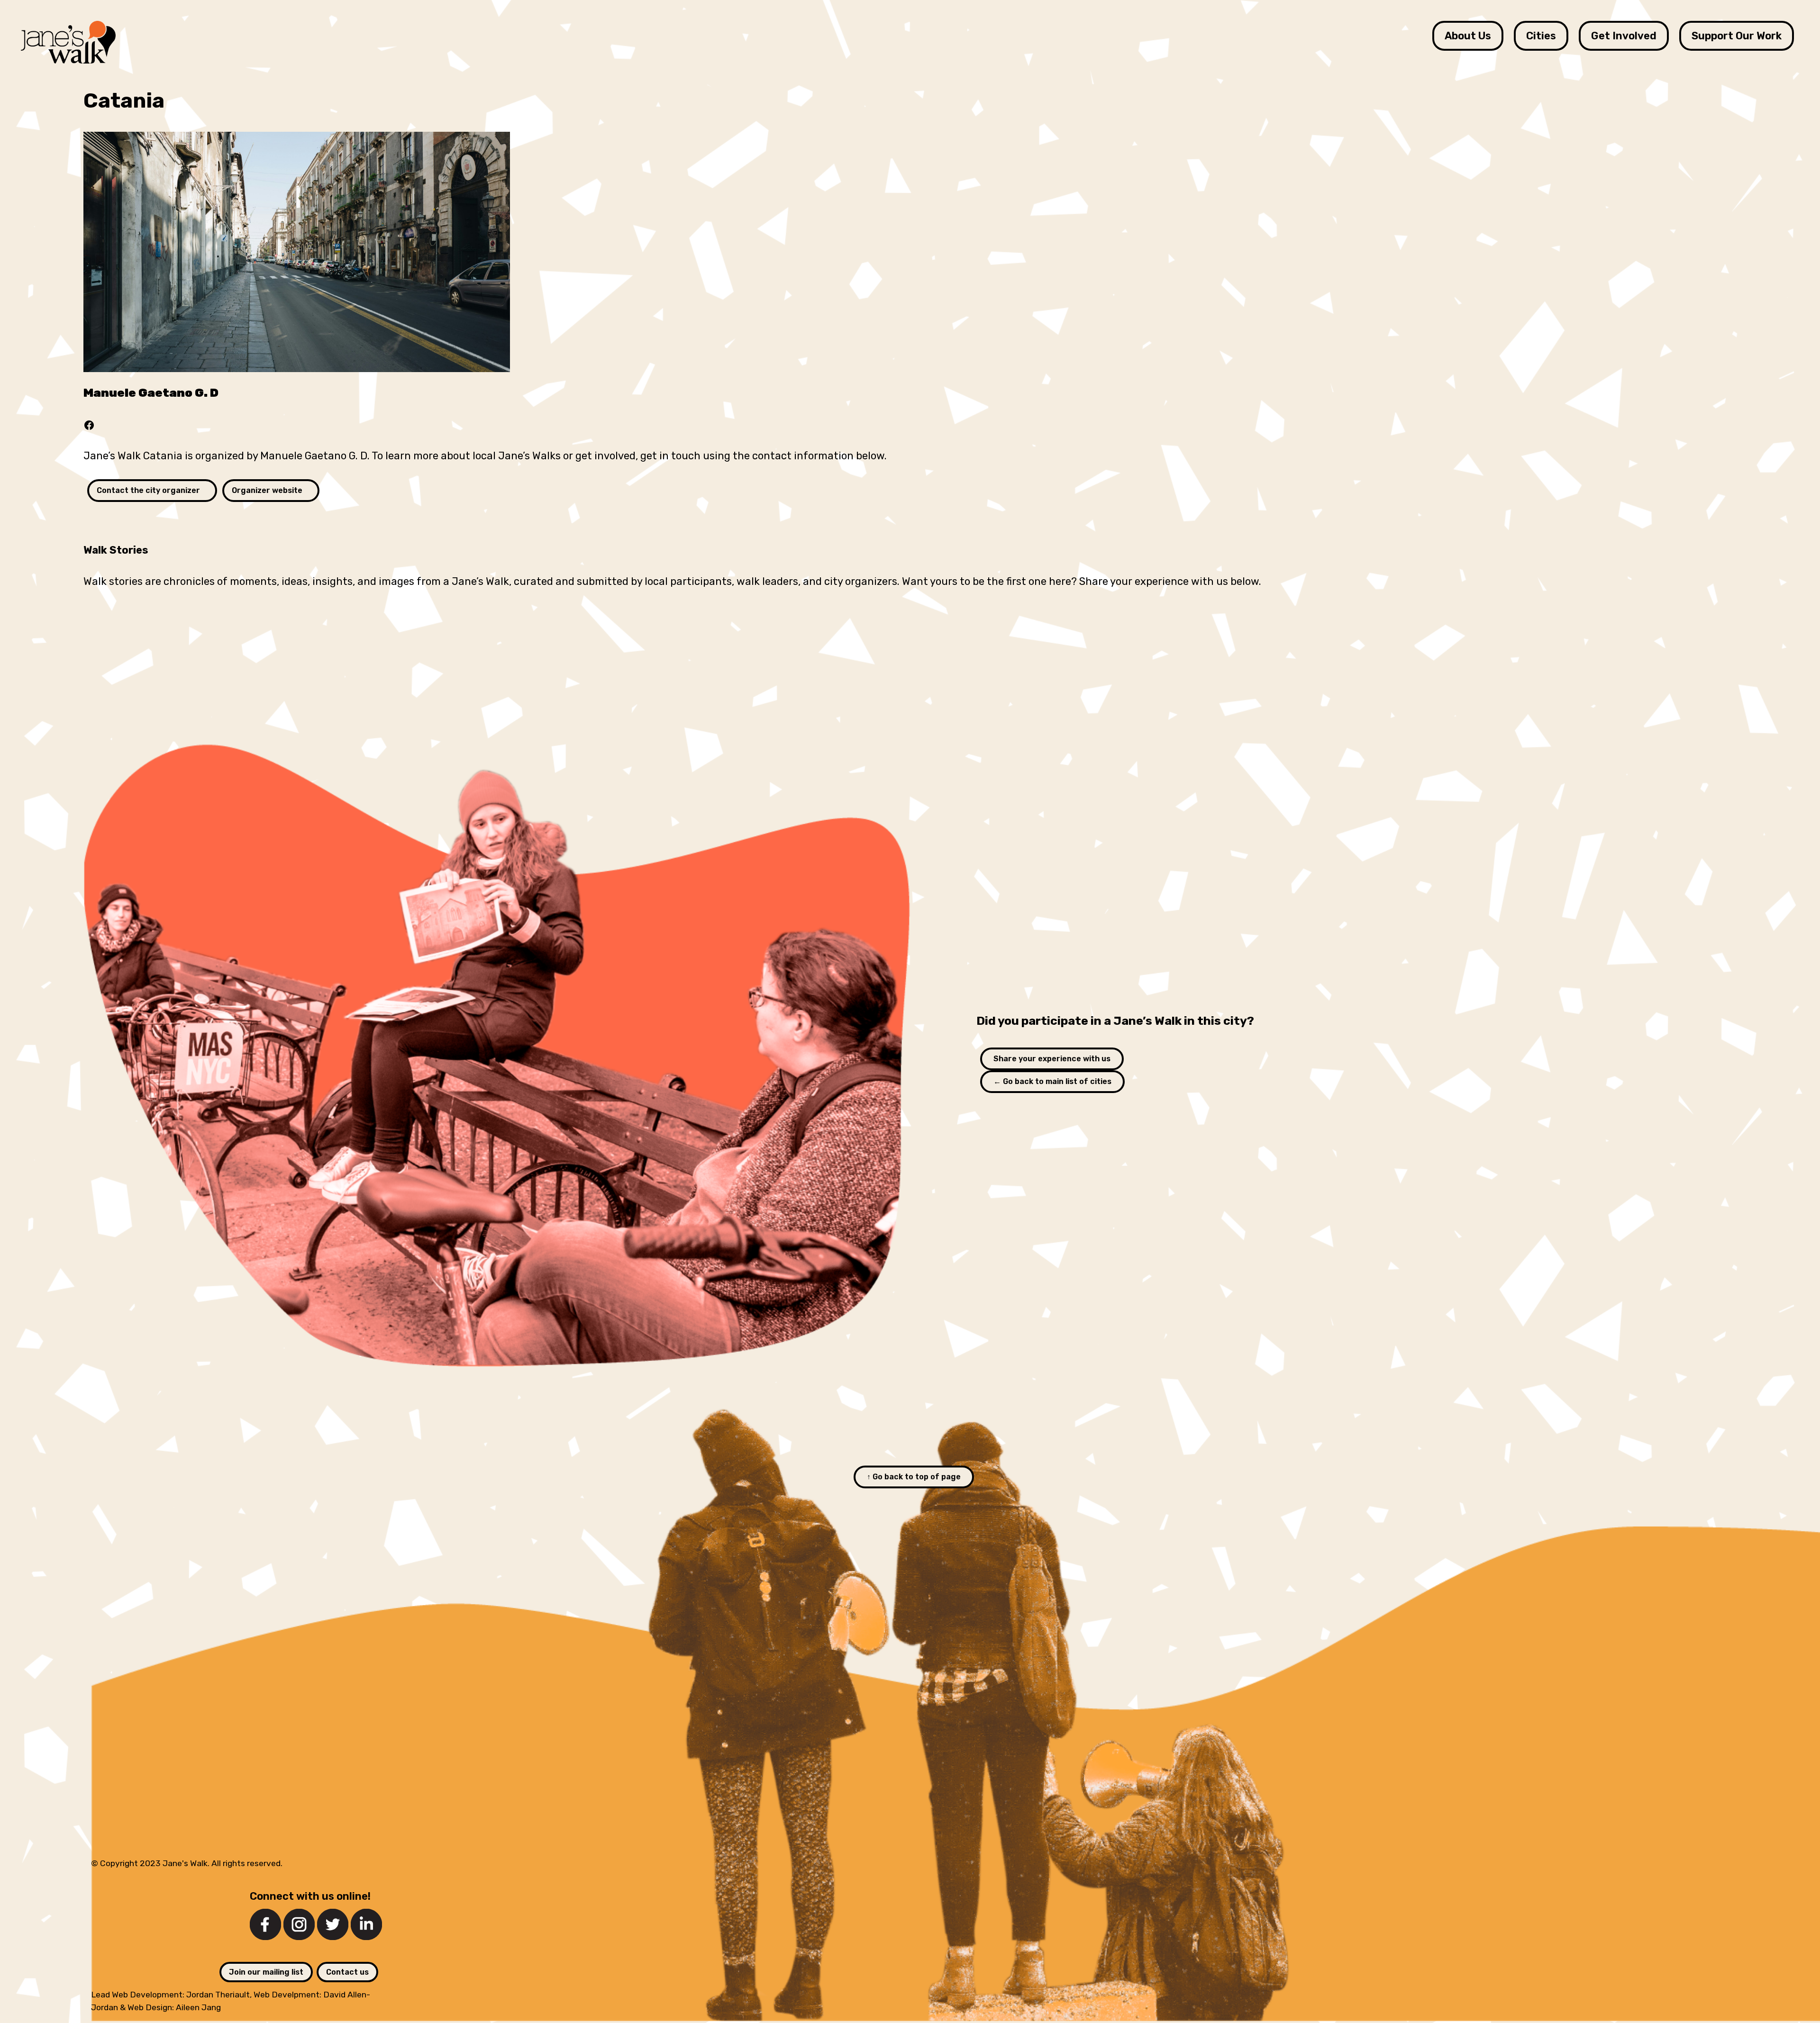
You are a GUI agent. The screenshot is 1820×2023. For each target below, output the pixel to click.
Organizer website (267, 490)
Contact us (347, 1972)
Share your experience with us (1052, 1059)
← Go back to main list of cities (1052, 1081)
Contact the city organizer (148, 490)
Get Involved (1624, 36)
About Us (1468, 36)
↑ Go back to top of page (914, 1477)
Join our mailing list (266, 1972)
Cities (1541, 36)
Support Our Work (1737, 36)
